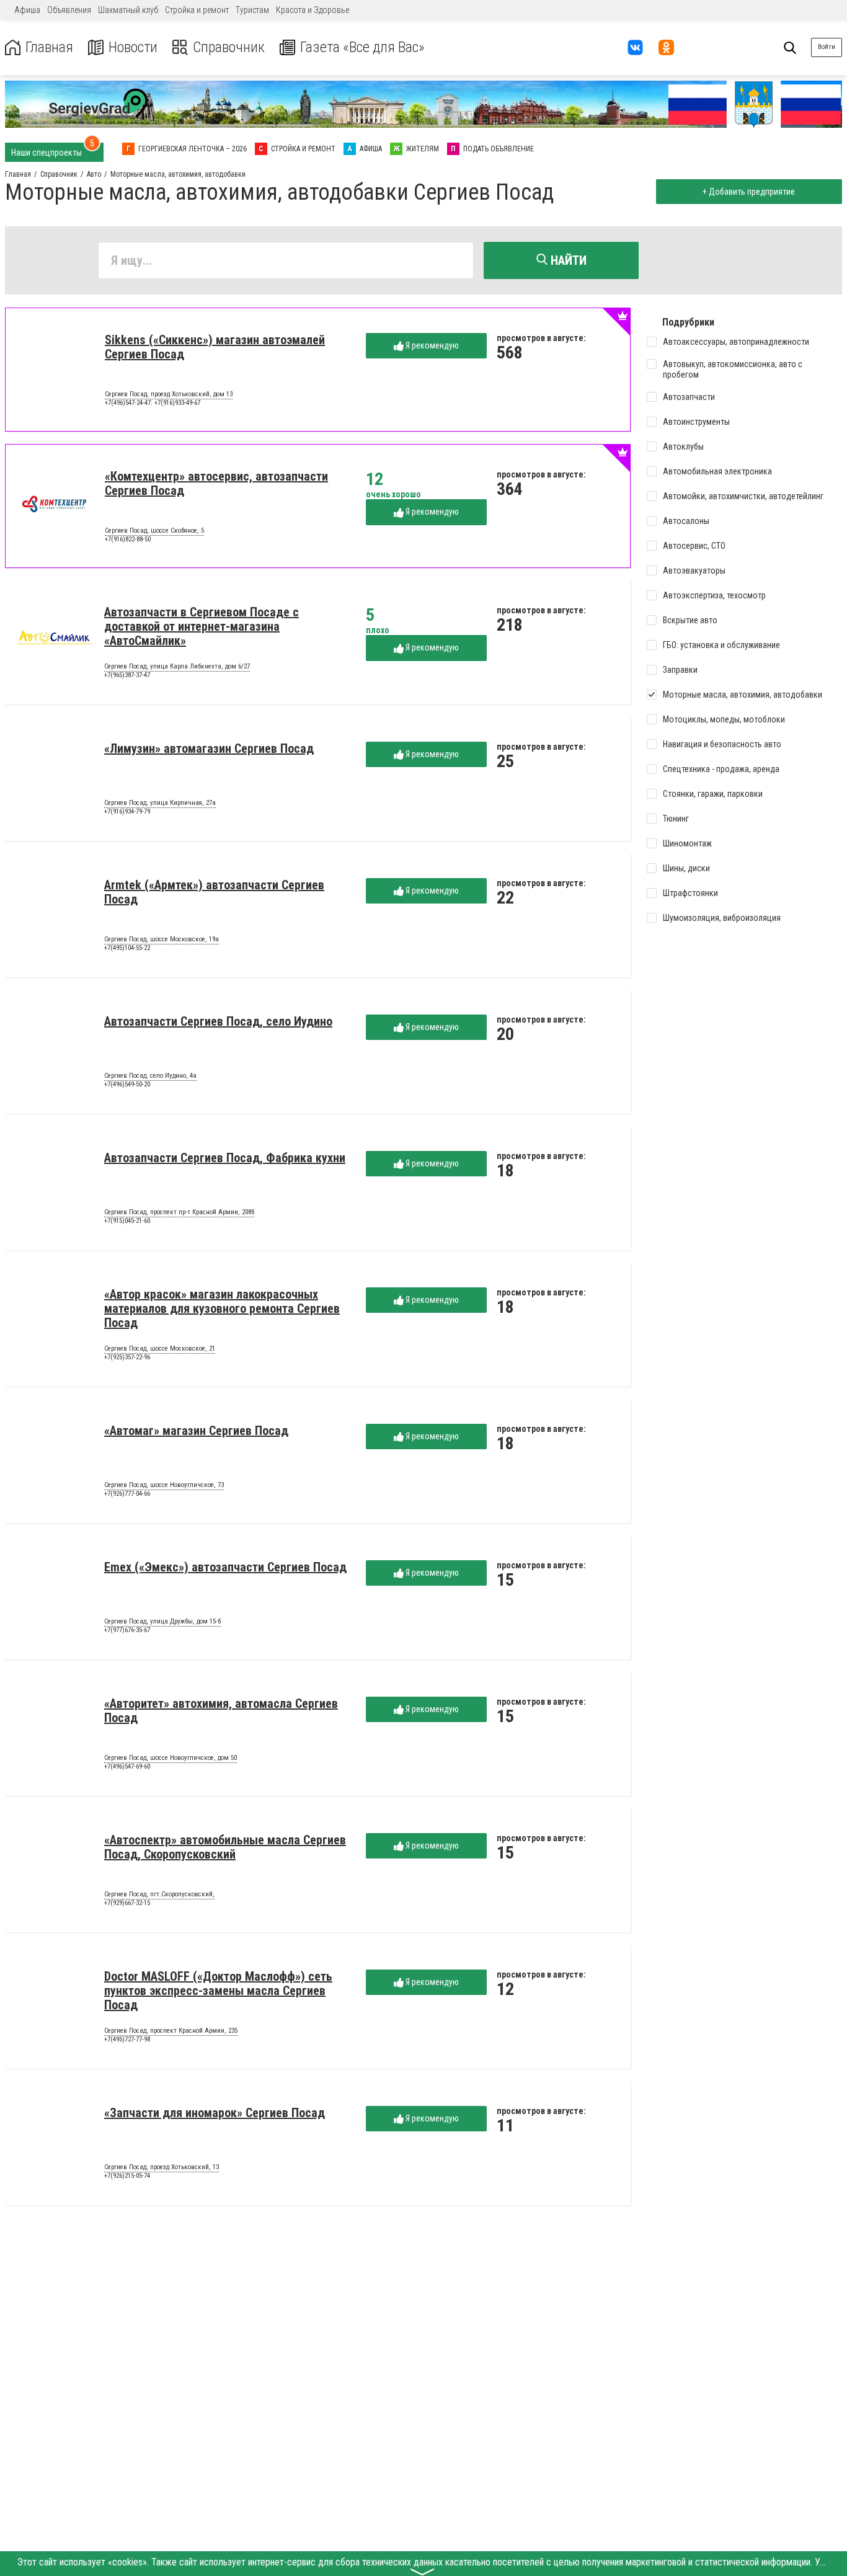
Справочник (229, 47)
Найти (567, 260)
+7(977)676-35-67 (127, 1630)
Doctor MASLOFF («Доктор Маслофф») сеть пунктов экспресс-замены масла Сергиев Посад (218, 1991)
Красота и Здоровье (313, 10)
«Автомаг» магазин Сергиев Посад (196, 1431)
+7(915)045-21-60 (127, 1221)
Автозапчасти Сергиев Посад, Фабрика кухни (225, 1158)
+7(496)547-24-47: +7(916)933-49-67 (153, 403)
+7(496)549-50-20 (127, 1084)
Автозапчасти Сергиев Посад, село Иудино (218, 1021)
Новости (133, 47)
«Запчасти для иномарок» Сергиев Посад (215, 2113)
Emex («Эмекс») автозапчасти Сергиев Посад (225, 1567)
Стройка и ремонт (197, 10)
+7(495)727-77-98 (127, 2039)
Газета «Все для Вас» (362, 47)
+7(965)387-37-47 (127, 675)
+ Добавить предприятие (749, 192)
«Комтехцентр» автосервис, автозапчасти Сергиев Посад (216, 483)
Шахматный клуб (128, 10)
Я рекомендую (431, 345)
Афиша (27, 10)
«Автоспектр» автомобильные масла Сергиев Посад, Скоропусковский (225, 1847)
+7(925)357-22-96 (127, 1357)
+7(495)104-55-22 (127, 948)
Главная (49, 47)
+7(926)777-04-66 (127, 1494)
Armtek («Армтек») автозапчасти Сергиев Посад (214, 892)
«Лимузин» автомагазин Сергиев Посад (209, 748)
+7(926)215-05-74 (127, 2176)
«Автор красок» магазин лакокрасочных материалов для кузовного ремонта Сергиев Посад (222, 1308)
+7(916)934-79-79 (127, 811)
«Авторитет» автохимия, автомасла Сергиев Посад (221, 1711)
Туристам (252, 10)
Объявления (69, 10)
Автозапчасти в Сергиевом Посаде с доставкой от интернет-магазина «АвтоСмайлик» (202, 626)
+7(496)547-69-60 (127, 1766)
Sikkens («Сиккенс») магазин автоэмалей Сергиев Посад (215, 347)
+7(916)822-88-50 (128, 539)
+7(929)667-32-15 (127, 1903)
